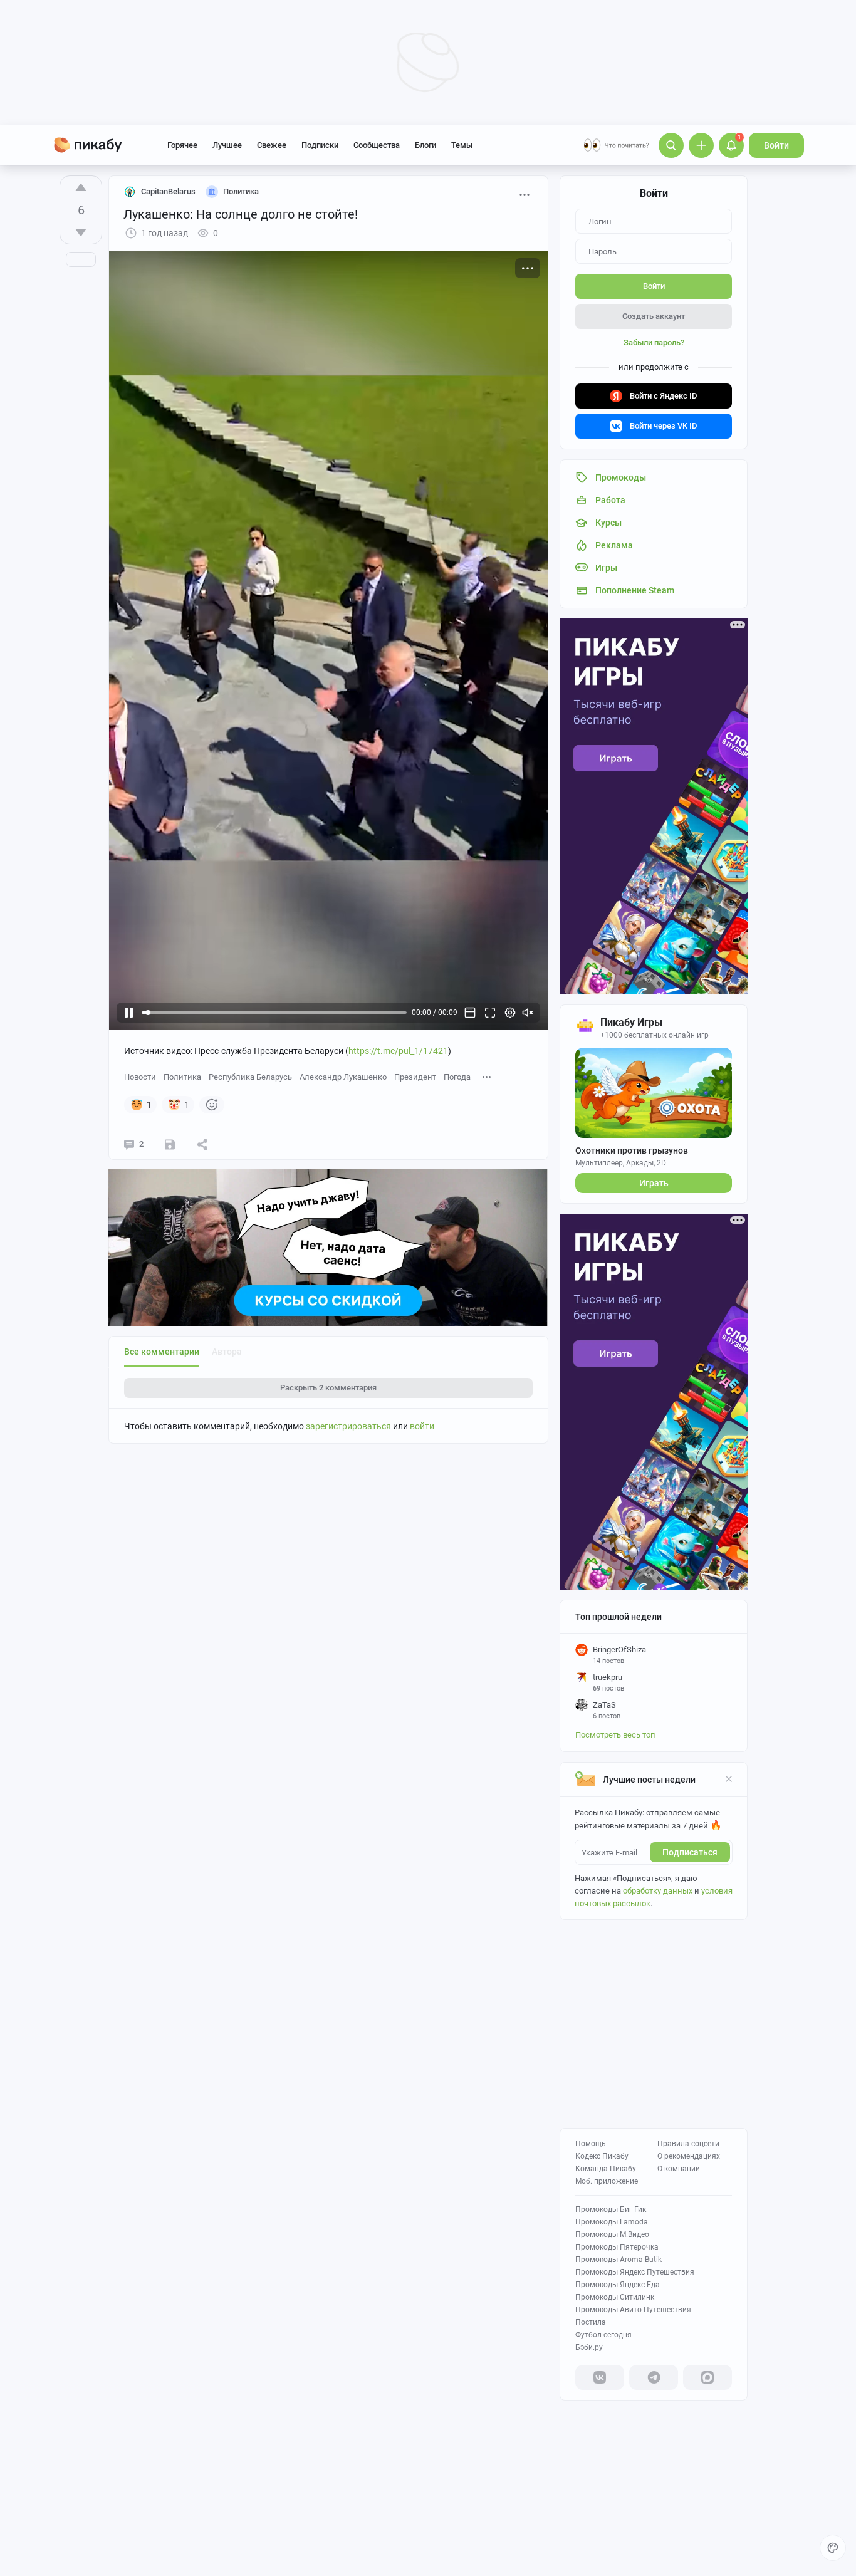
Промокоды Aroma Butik (619, 2260)
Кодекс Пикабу (602, 2156)
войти (422, 1426)
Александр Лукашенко (343, 1077)
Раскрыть (328, 1388)
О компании (679, 2169)
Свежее (272, 145)
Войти (776, 145)
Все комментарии (162, 1352)
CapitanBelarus (168, 191)
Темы (462, 145)
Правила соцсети (688, 2144)
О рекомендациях (689, 2156)
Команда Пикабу (606, 2169)
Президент (415, 1077)
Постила (591, 2322)
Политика (182, 1077)
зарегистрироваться (348, 1426)
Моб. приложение (607, 2181)
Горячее (182, 145)
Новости (140, 1077)
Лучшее (227, 145)
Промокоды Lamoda (612, 2222)
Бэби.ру (589, 2347)
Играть (654, 1183)
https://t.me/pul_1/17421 (398, 1051)
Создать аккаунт (654, 316)
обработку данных (658, 1891)
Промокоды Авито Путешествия (633, 2310)
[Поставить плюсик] (81, 187)
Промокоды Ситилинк (615, 2297)
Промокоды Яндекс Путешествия (635, 2272)
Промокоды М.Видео (612, 2234)
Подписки (320, 145)
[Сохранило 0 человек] (170, 1144)
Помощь (591, 2144)
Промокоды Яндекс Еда (618, 2285)
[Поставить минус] (81, 232)
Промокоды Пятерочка (617, 2247)
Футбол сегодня (603, 2335)
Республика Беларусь (250, 1077)
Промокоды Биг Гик (611, 2209)
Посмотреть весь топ (615, 1735)
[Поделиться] (202, 1144)
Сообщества (377, 145)
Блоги (425, 145)
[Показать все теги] (487, 1076)
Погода (457, 1077)
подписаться (690, 1852)
